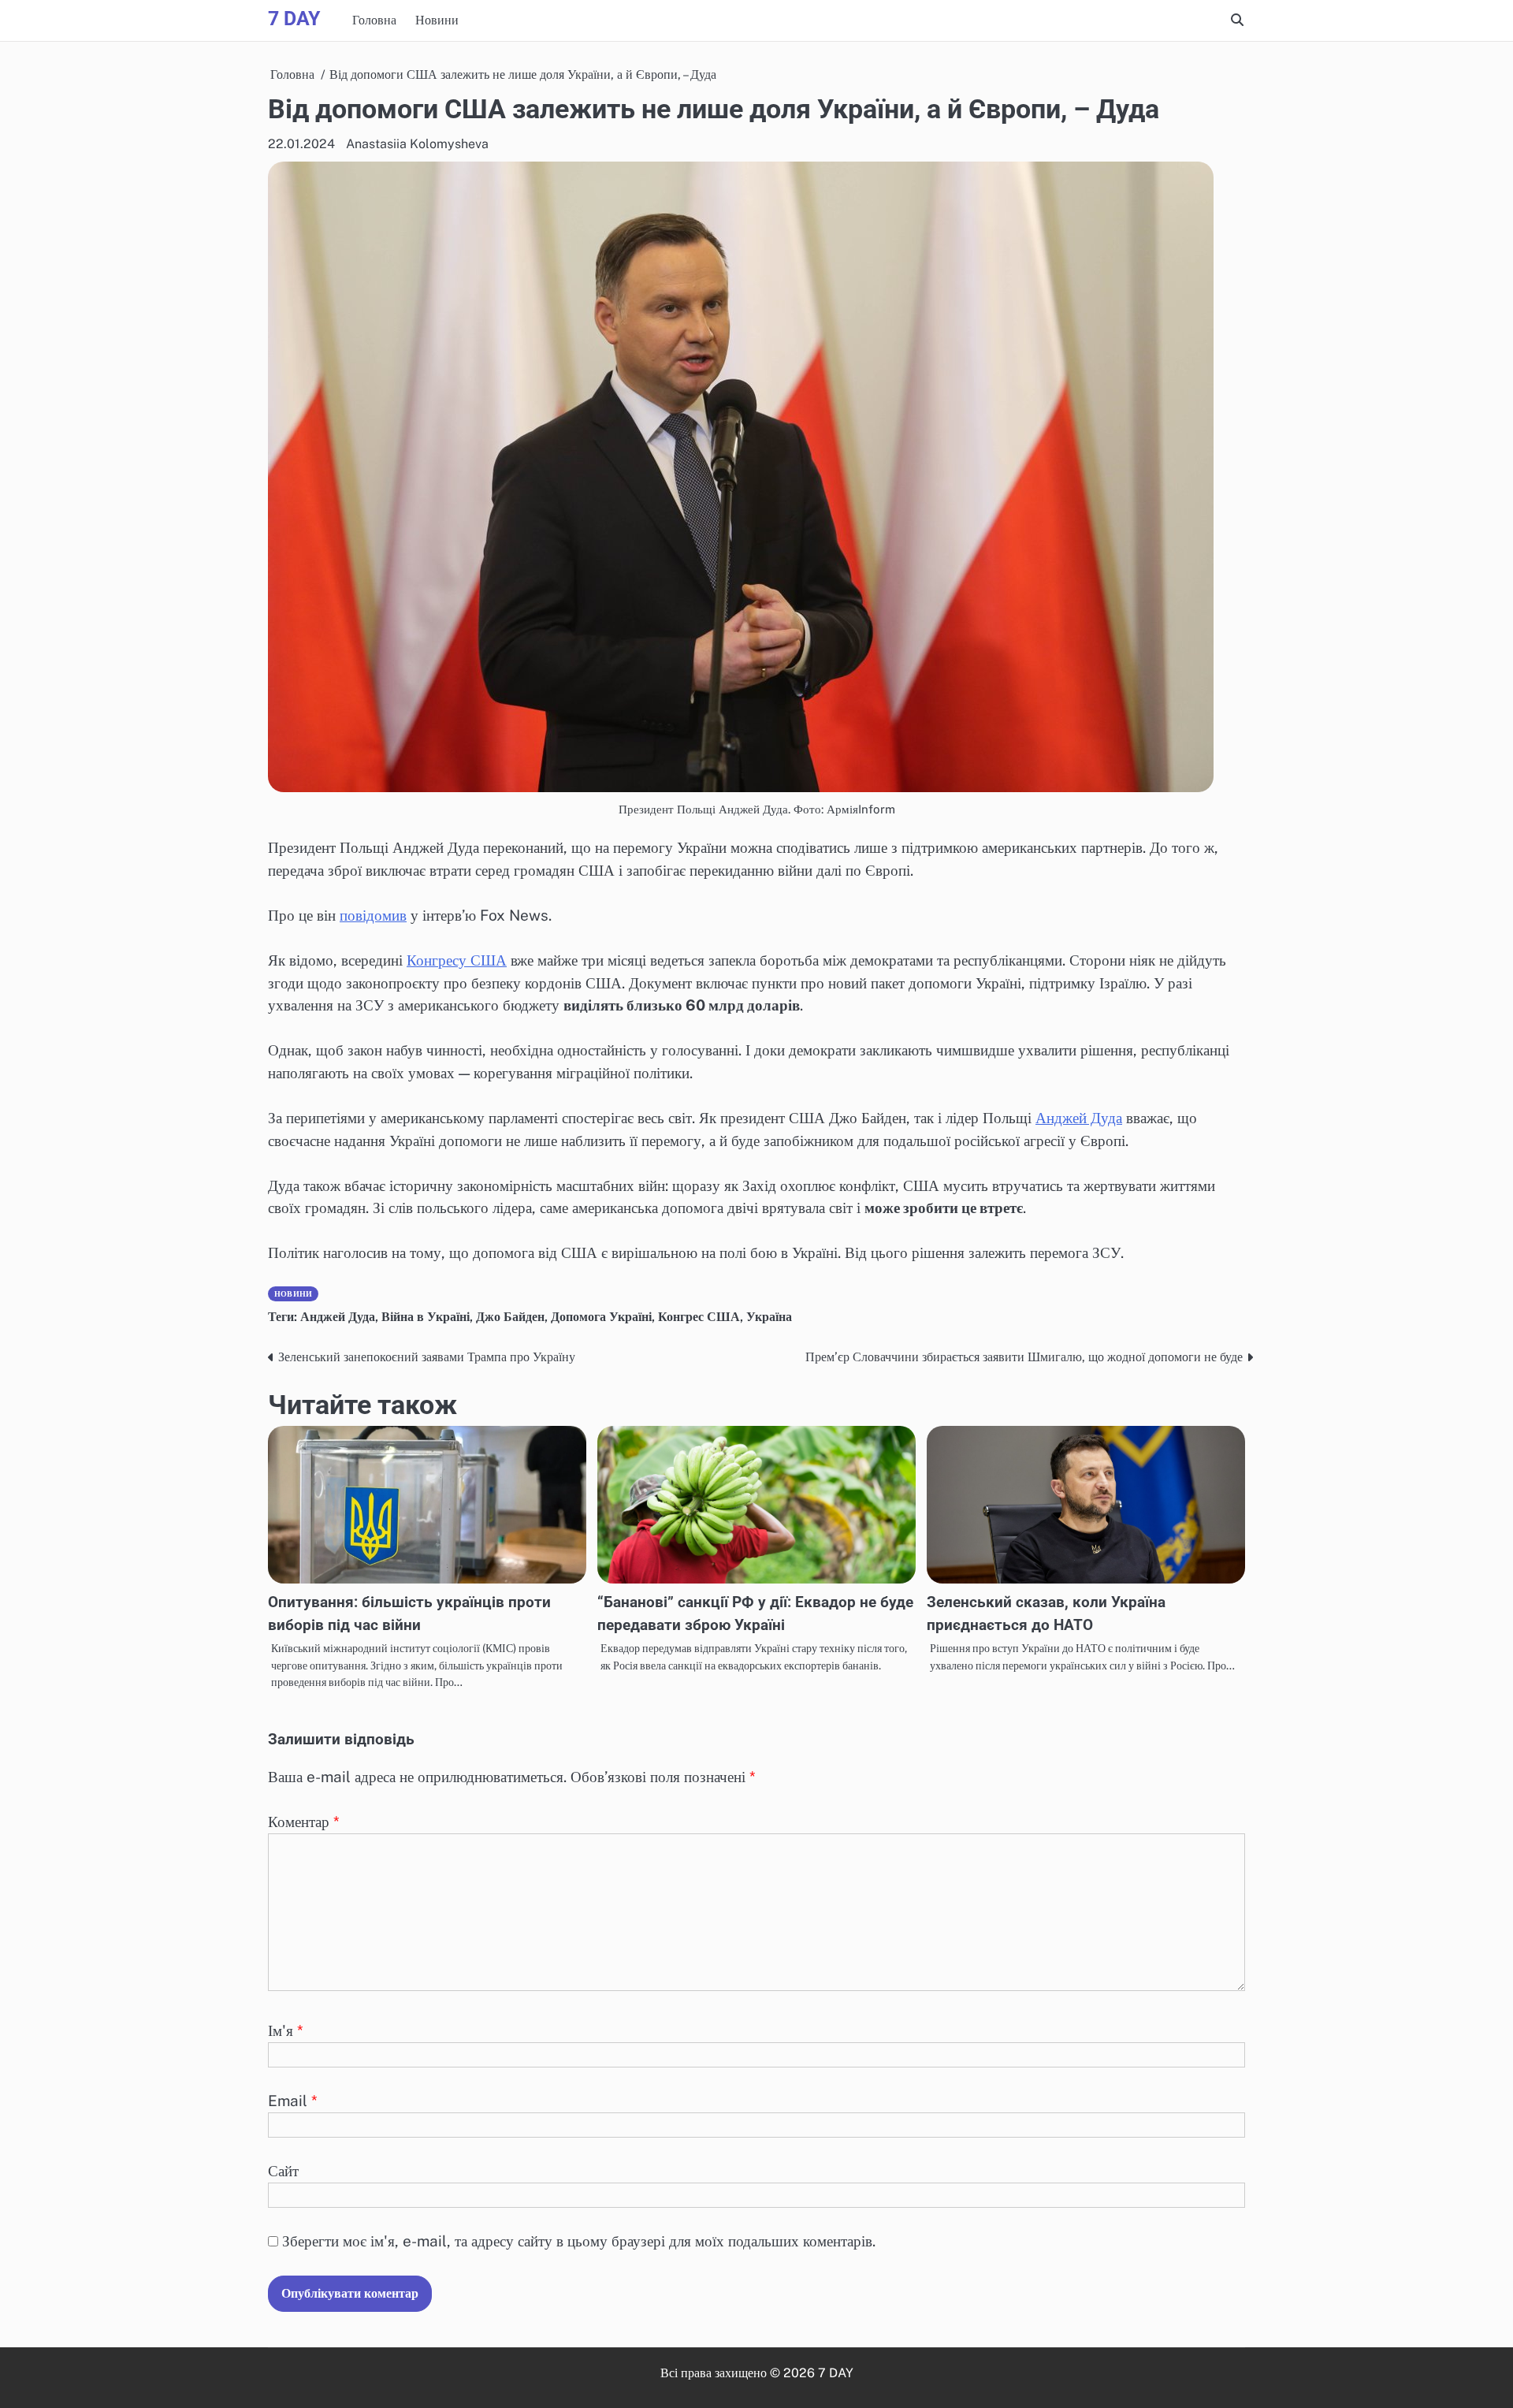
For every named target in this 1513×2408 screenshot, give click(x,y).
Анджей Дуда (1079, 1118)
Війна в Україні (426, 1317)
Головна (374, 20)
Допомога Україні (601, 1317)
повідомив (373, 915)
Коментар (304, 1822)
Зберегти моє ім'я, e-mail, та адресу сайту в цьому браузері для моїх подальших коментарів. (579, 2241)
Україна (769, 1317)
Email (293, 2101)
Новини (437, 20)
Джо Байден (510, 1317)
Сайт (283, 2171)
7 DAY (294, 19)
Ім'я (286, 2030)
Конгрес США (699, 1317)
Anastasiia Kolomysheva (417, 144)
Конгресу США (457, 960)
